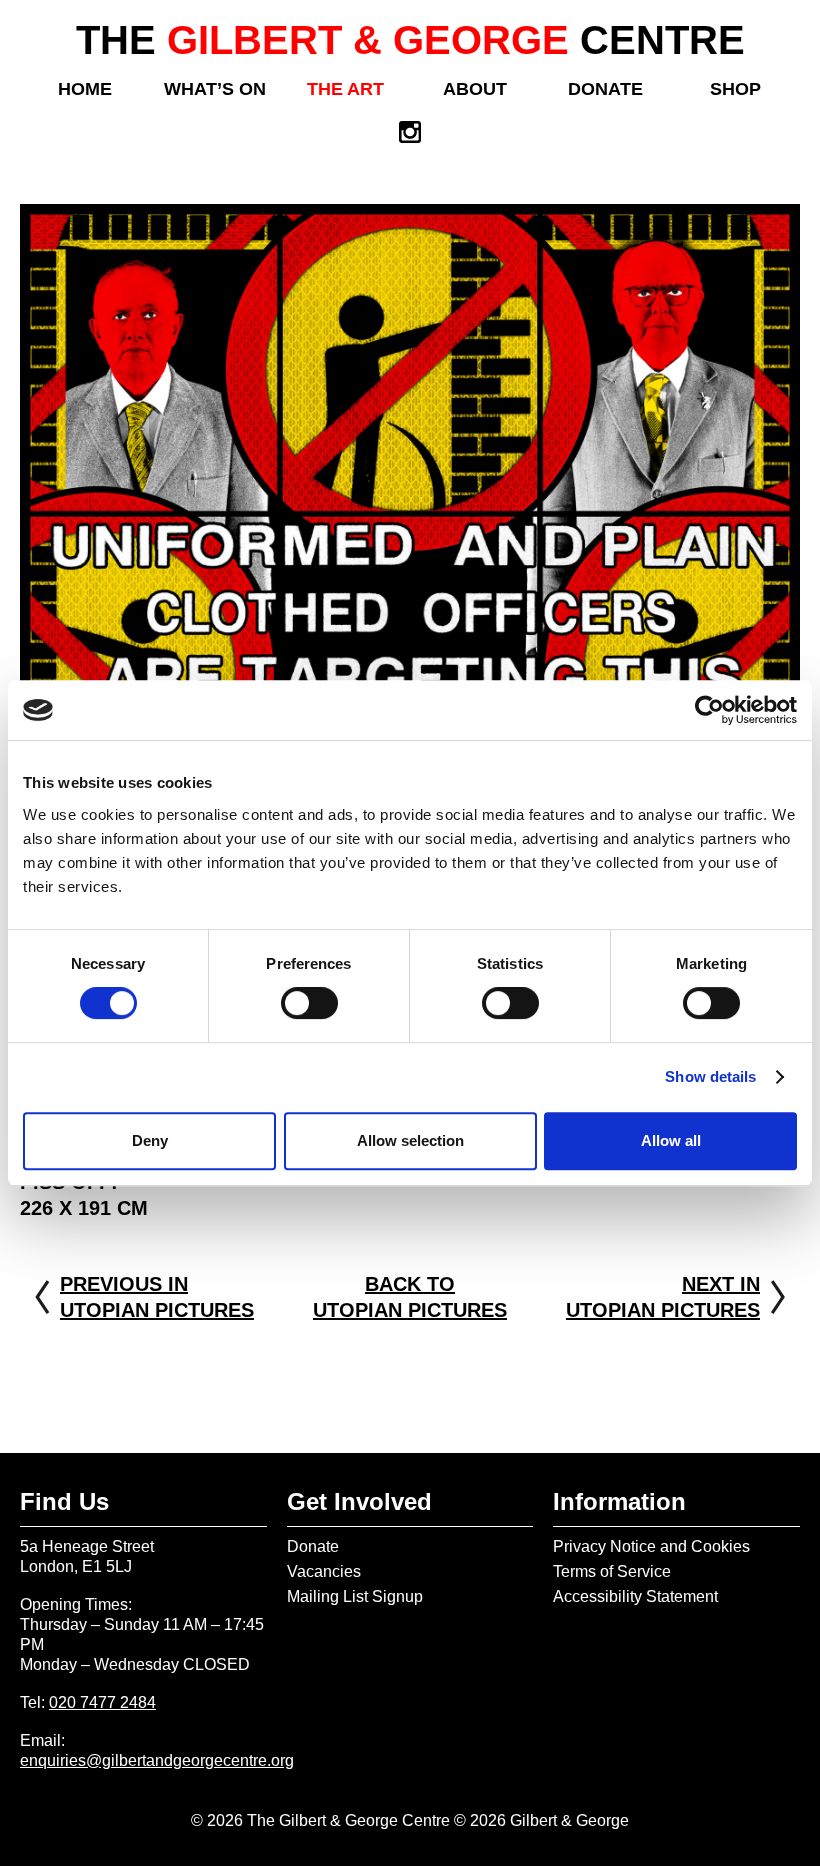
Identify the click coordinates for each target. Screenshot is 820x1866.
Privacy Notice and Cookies (651, 1546)
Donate (605, 89)
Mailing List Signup (355, 1596)
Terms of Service (612, 1571)
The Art (345, 89)
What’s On (215, 89)
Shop (735, 89)
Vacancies (324, 1571)
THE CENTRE (410, 40)
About (475, 89)
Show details (710, 1076)
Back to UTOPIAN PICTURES (410, 1297)
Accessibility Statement (635, 1596)
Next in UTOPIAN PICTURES (663, 1297)
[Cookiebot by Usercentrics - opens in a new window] (709, 710)
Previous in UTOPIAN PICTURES (157, 1297)
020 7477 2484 (102, 1702)
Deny (150, 1140)
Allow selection (410, 1140)
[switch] (309, 1003)
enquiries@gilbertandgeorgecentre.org (157, 1760)
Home (85, 89)
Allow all (671, 1140)
